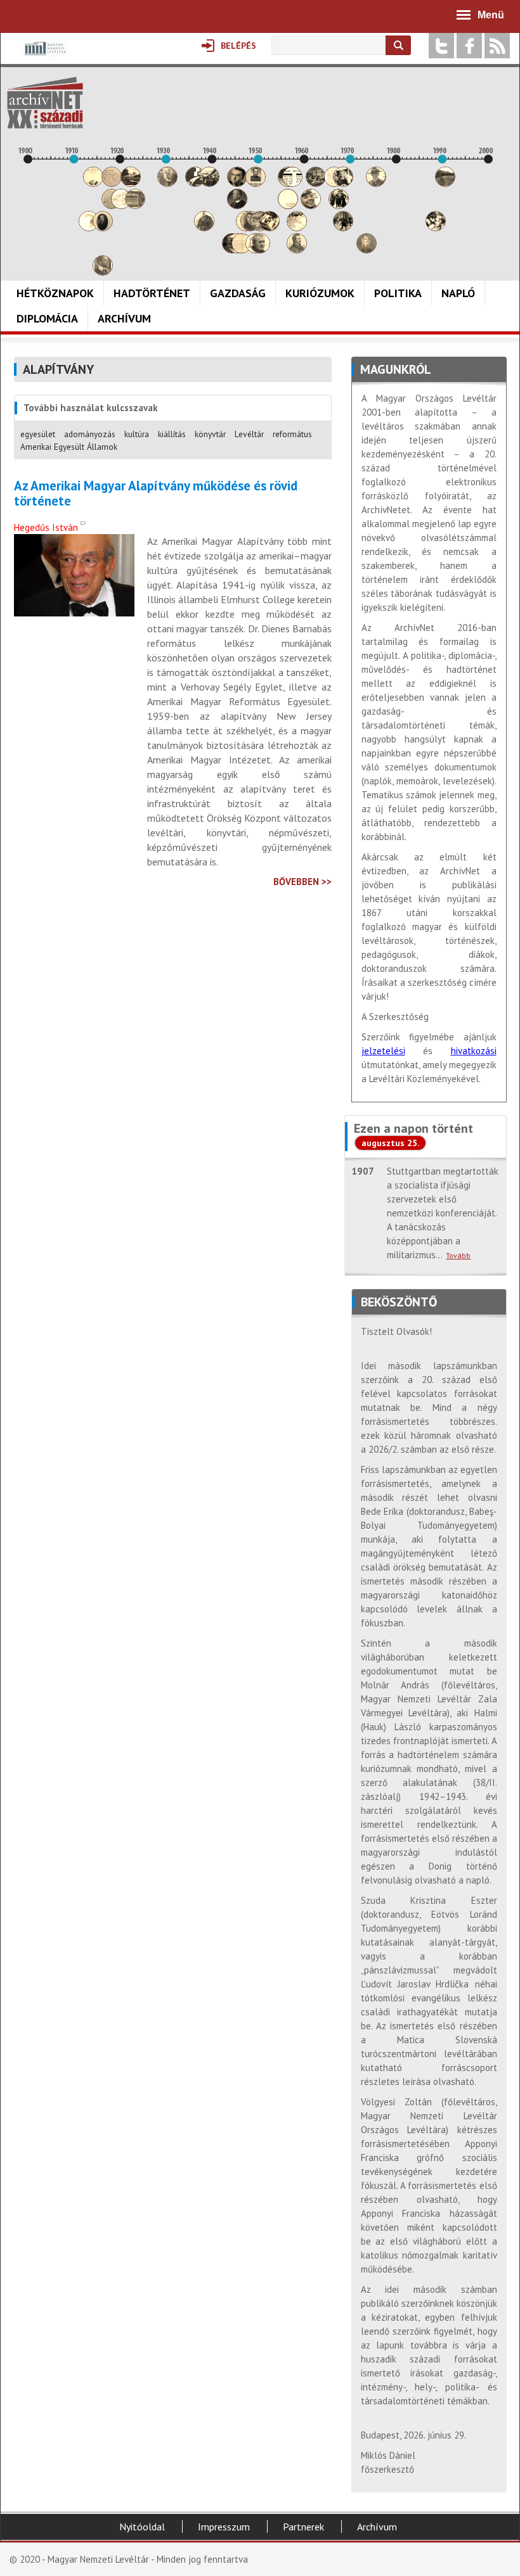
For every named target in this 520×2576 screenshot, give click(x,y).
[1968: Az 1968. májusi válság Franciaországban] (343, 228)
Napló (458, 293)
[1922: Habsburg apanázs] (131, 183)
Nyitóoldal (142, 2527)
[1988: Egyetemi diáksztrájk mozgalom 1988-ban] (436, 228)
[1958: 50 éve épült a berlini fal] (297, 228)
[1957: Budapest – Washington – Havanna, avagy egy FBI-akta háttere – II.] (292, 183)
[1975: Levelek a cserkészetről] (376, 183)
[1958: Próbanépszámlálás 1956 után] (297, 250)
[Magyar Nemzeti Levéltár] (44, 57)
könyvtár (210, 434)
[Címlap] (45, 103)
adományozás (90, 434)
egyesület (38, 434)
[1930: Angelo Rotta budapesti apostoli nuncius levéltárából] (167, 183)
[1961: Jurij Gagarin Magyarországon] (311, 206)
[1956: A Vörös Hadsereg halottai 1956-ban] (288, 206)
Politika (398, 293)
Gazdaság (238, 293)
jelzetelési (383, 1051)
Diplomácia (47, 318)
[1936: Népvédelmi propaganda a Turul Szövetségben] (195, 183)
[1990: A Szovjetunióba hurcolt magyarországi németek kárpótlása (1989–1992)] (445, 183)
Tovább (458, 1255)
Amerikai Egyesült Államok (69, 447)
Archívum (124, 318)
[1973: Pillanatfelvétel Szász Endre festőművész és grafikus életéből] (367, 250)
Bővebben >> (302, 882)
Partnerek (303, 2527)
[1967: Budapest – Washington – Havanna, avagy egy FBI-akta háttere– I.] (339, 206)
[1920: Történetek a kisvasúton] (121, 206)
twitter (441, 46)
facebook (469, 46)
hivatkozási (474, 1051)
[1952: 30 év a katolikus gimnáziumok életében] (270, 228)
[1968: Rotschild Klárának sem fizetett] (343, 183)
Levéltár (249, 434)
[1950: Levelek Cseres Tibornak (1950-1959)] (260, 250)
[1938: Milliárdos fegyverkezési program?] (204, 228)
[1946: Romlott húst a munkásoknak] (242, 250)
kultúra (137, 434)
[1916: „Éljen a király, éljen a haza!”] (103, 272)
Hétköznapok (55, 293)
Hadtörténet (152, 293)
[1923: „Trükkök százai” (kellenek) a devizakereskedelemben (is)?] (135, 206)
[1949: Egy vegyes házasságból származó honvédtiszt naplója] (256, 183)
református (292, 434)
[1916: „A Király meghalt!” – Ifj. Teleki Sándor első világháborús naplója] (103, 228)
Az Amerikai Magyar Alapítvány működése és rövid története (156, 494)
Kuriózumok (320, 293)
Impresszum (224, 2527)
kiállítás (172, 434)
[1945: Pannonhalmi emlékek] (237, 206)
